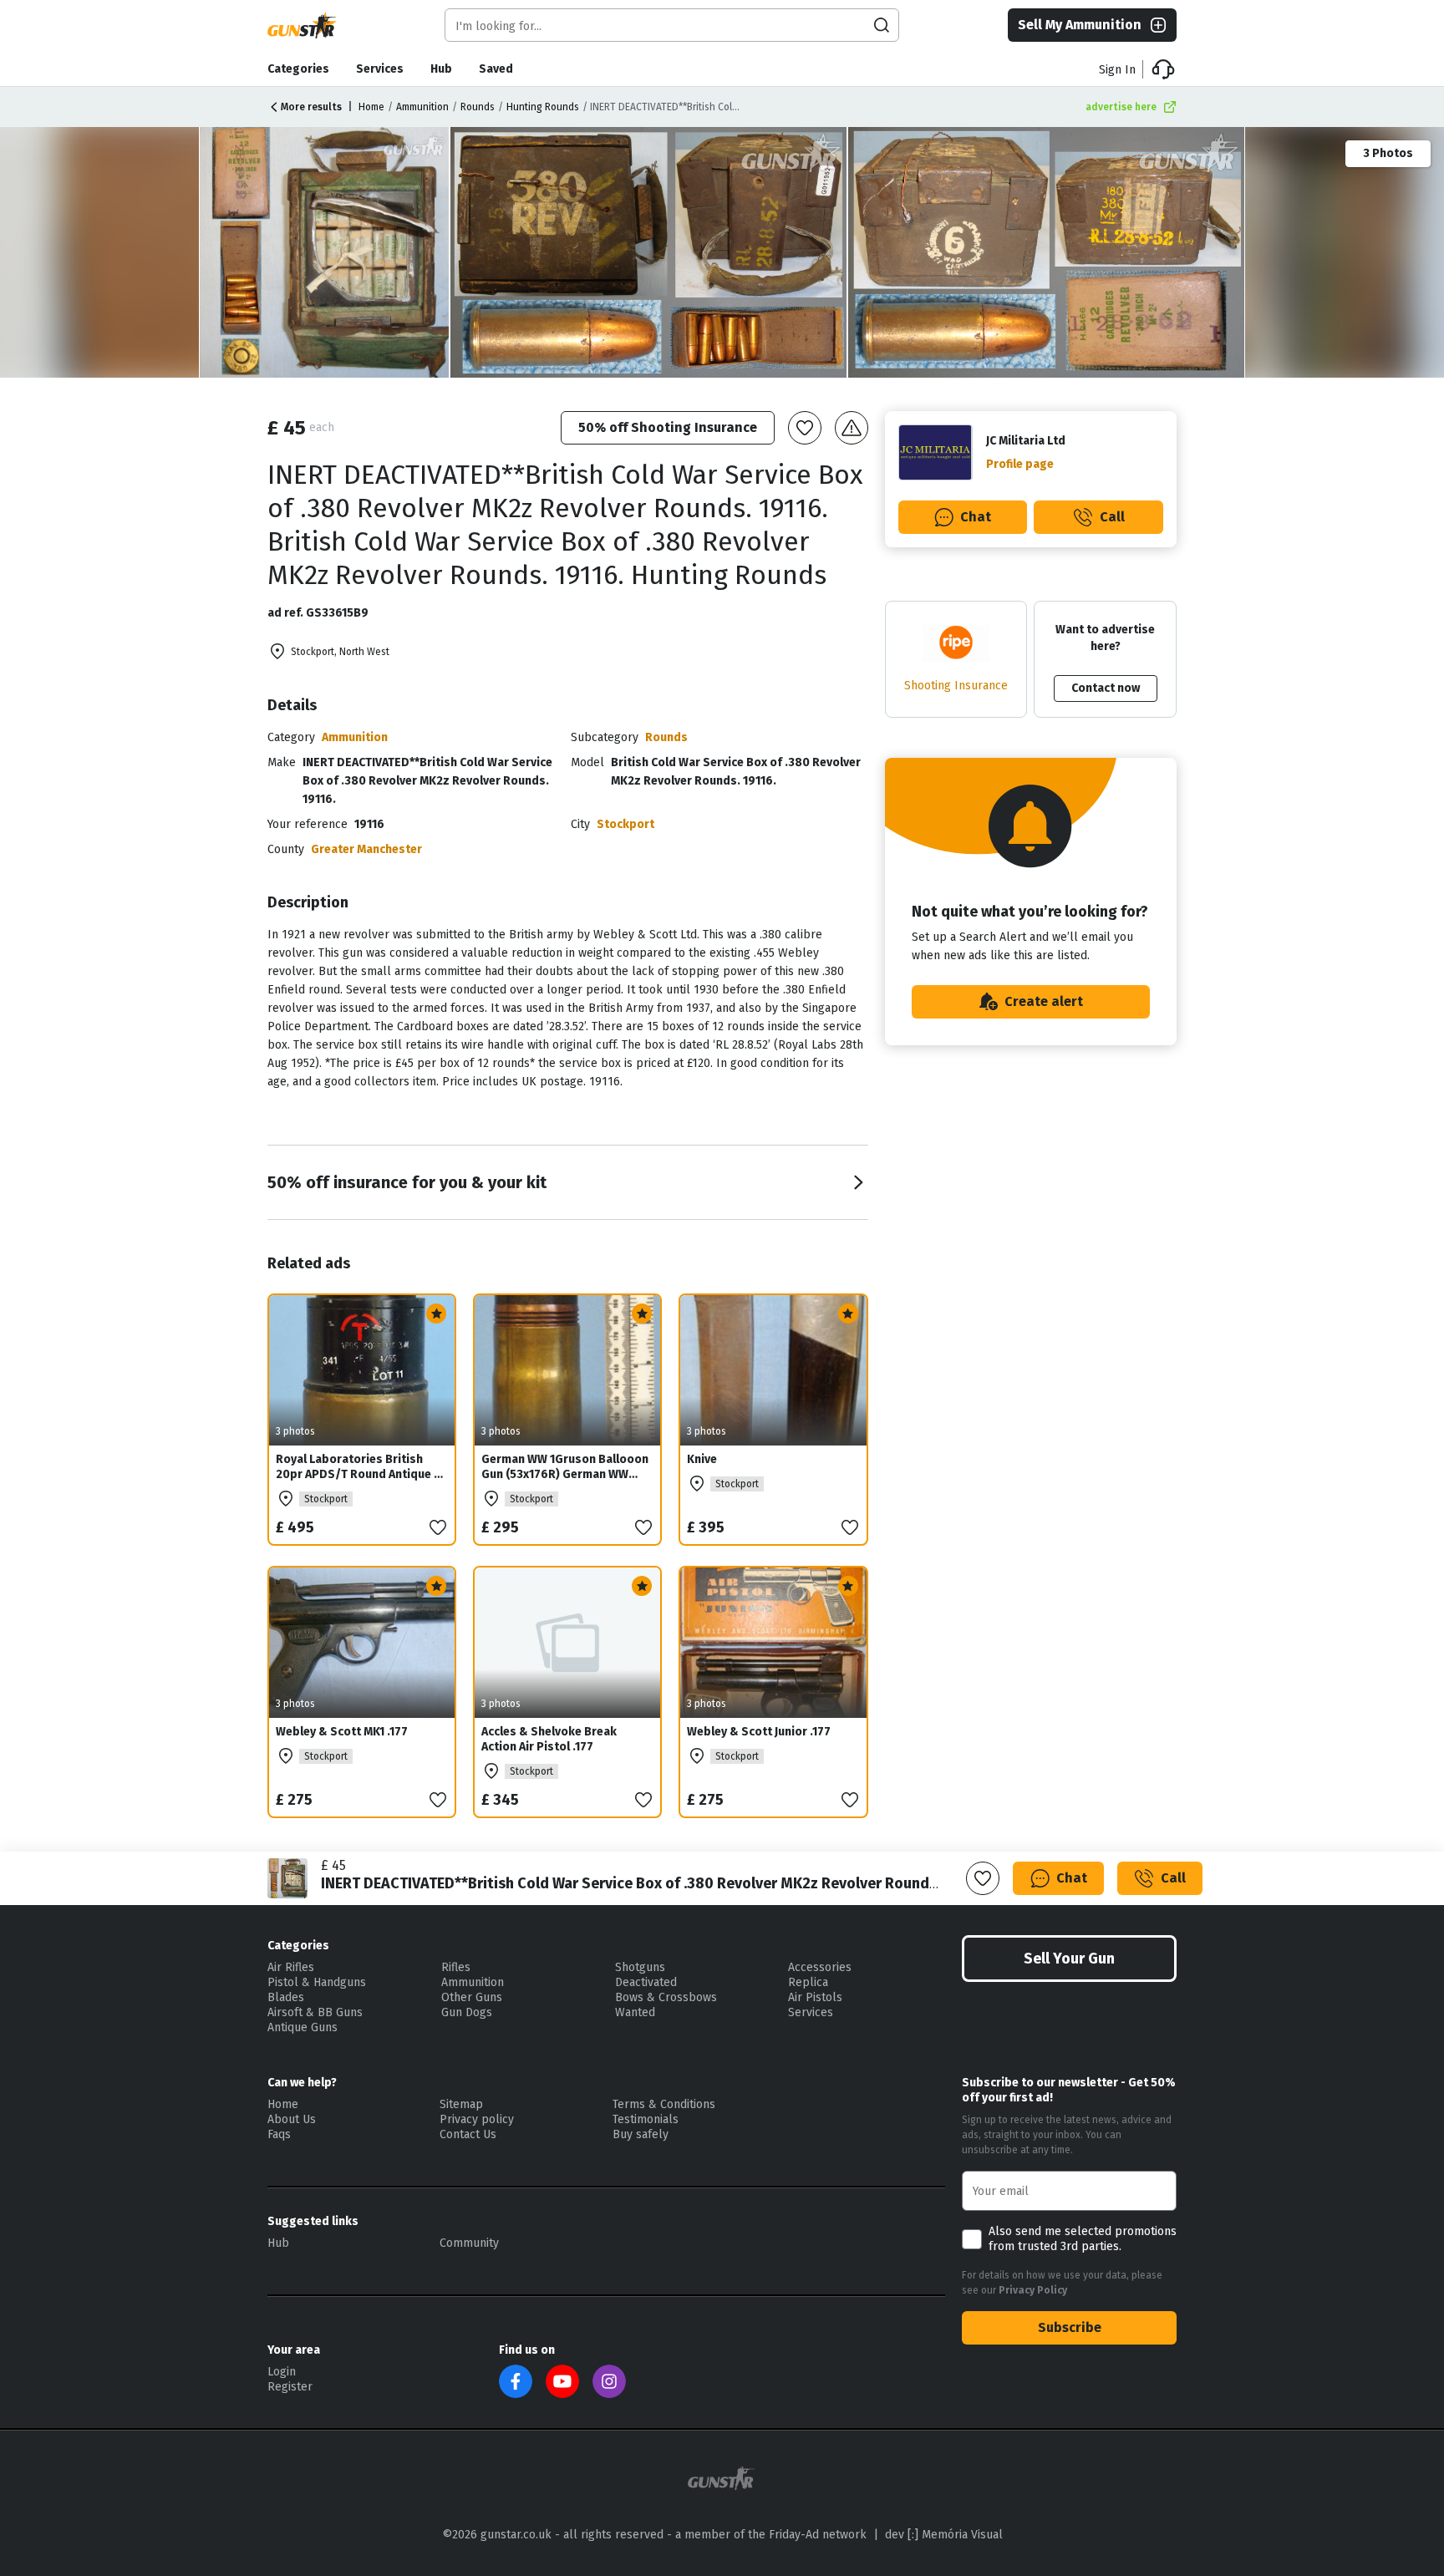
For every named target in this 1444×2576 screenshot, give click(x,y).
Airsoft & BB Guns (315, 2012)
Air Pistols (815, 1997)
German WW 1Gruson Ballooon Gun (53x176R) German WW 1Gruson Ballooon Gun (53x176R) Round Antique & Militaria (565, 1489)
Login (282, 2372)
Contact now (1106, 688)
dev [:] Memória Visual (944, 2535)
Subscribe (1070, 2327)
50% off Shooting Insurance (668, 427)
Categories (298, 69)
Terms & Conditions (664, 2104)
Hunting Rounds (543, 107)
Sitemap (461, 2104)
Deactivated (646, 1982)
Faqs (279, 2134)
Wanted (635, 2012)
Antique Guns (303, 2027)
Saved (496, 69)
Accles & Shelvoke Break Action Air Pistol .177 (549, 1739)
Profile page (1020, 464)
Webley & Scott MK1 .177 (342, 1732)
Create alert (1044, 1001)
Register (290, 2387)
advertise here (1121, 107)
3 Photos (1388, 153)
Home (371, 107)
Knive (702, 1459)
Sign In (1117, 70)
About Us (292, 2119)
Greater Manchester (366, 849)
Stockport (625, 824)
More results (311, 107)
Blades (286, 1997)
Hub (441, 69)
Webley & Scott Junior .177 (759, 1732)
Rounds (478, 107)
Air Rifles (291, 1967)
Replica (808, 1982)
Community (469, 2243)
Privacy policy (477, 2119)
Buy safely (641, 2134)
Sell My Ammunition (1080, 25)
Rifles (456, 1967)
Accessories (820, 1967)
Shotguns (640, 1967)
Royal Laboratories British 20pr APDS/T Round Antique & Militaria (359, 1474)
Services (380, 69)
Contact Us (468, 2134)
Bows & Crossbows (666, 1997)
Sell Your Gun (1069, 1959)
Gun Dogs (467, 2012)
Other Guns (472, 1997)
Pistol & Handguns (317, 1982)
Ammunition (422, 107)
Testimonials (646, 2119)
